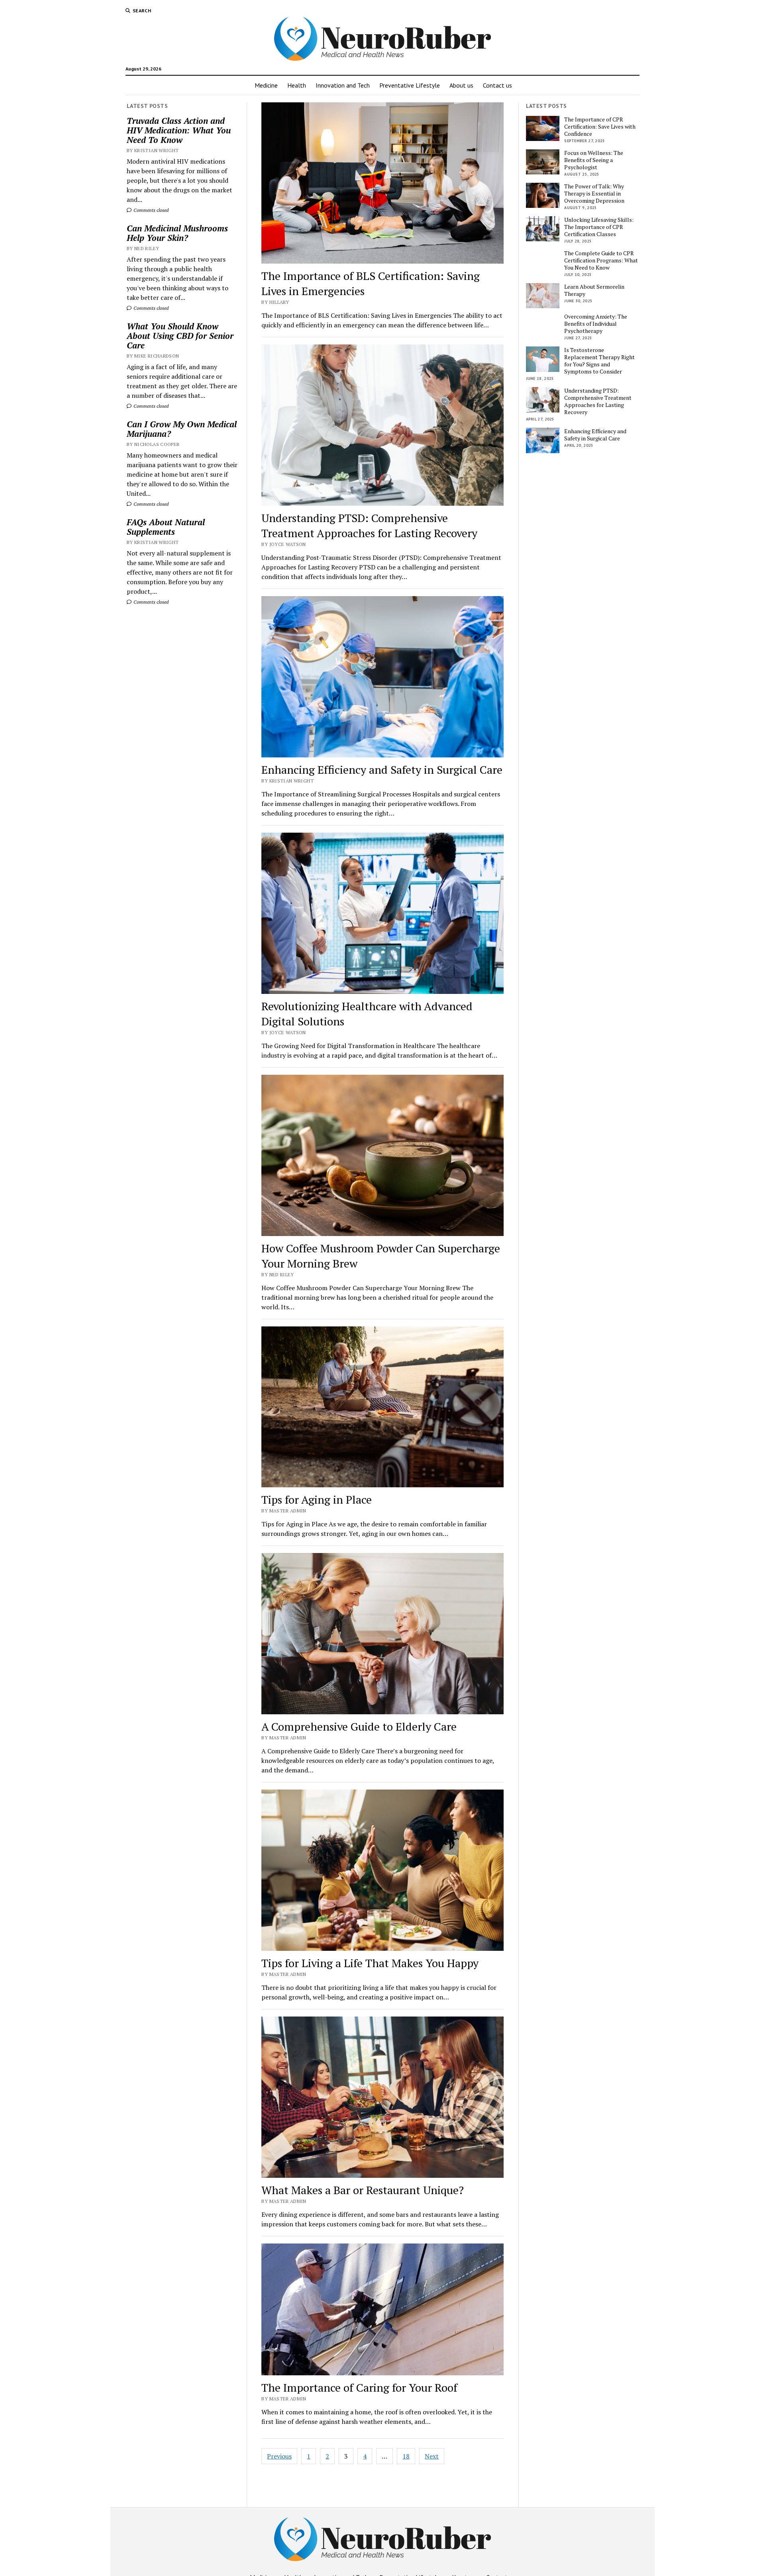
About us (461, 85)
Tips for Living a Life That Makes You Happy (370, 1963)
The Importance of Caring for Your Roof (359, 2387)
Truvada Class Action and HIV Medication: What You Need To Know (179, 130)
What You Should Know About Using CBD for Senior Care (180, 336)
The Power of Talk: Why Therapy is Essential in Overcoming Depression (594, 194)
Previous (279, 2456)
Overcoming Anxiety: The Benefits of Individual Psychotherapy (596, 324)
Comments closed (150, 210)
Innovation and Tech (343, 85)
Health (297, 85)
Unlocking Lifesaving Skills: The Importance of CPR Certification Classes (599, 227)
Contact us (497, 85)
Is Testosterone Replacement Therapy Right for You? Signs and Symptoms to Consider (599, 361)
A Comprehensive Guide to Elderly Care (359, 1726)
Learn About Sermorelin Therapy (594, 290)
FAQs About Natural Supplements (166, 527)
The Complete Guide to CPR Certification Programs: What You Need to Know (601, 260)
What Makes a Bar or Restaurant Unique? (363, 2190)
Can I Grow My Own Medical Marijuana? (182, 429)
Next (432, 2456)
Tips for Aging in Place (317, 1499)
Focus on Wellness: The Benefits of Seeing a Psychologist (594, 160)
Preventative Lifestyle (410, 85)
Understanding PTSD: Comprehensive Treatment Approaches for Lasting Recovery (369, 525)
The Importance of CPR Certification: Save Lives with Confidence (600, 127)
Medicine (266, 85)
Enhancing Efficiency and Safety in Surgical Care (382, 770)
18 (406, 2456)
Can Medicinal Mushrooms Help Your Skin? (177, 233)
